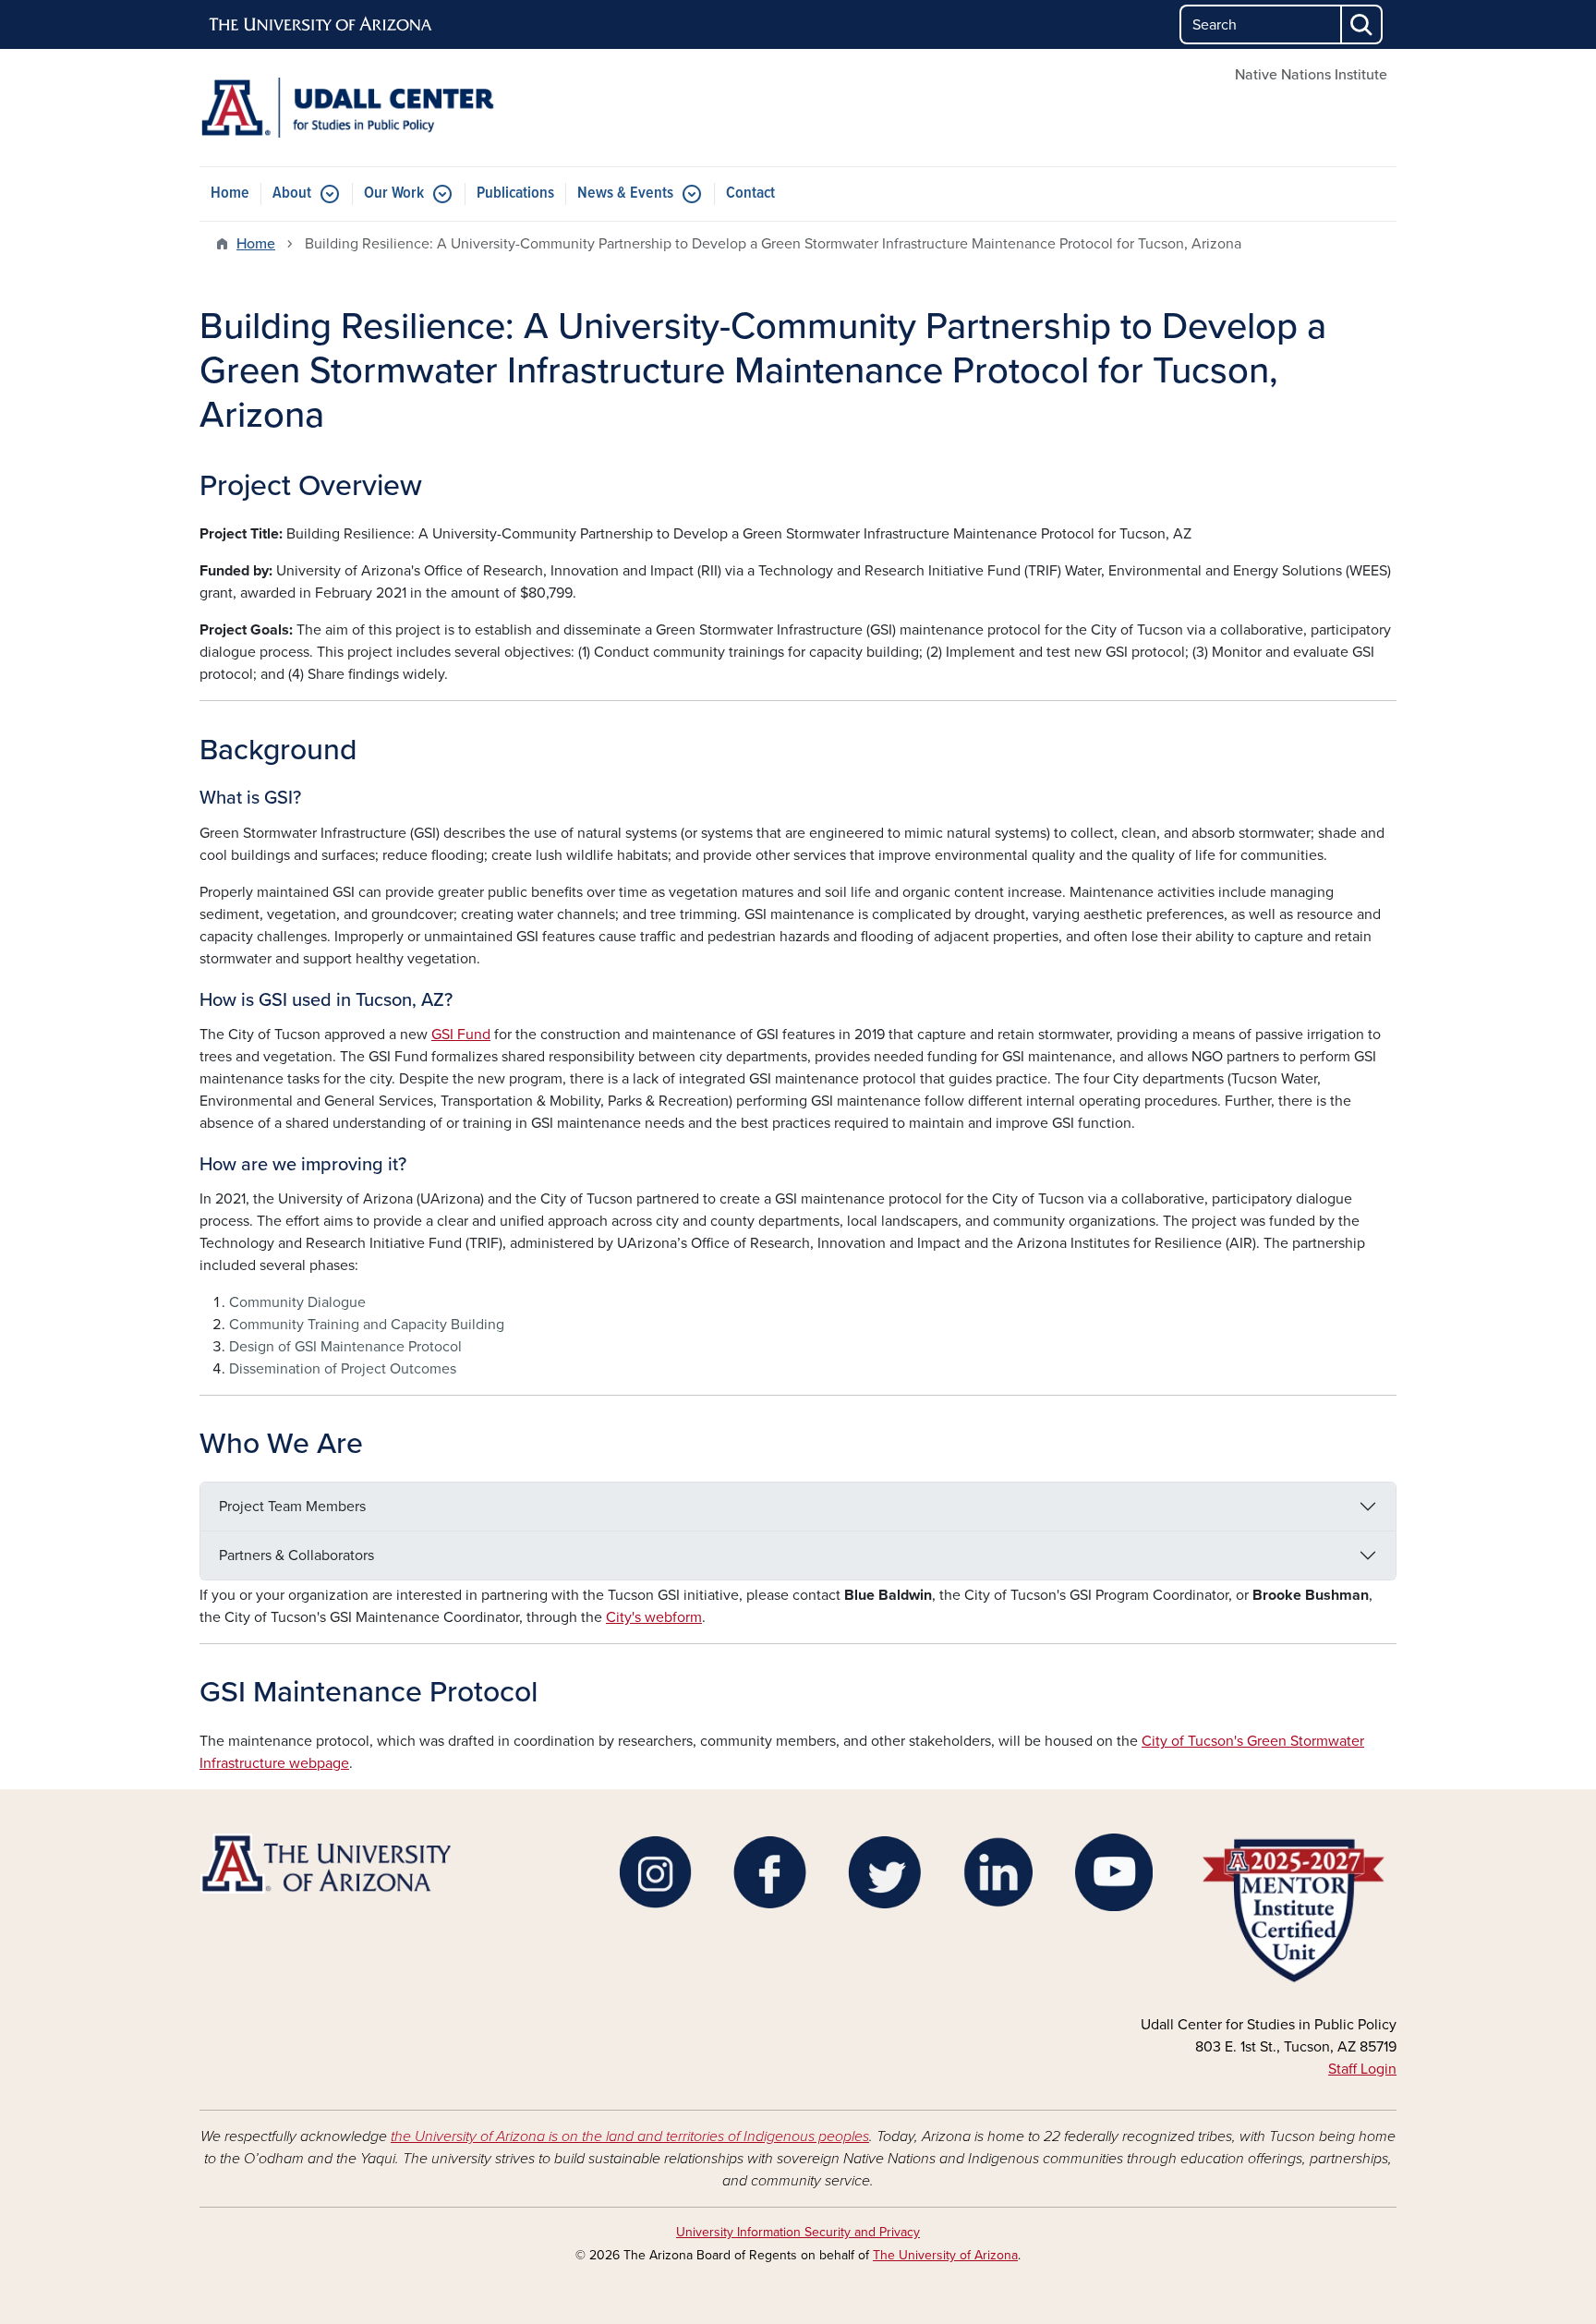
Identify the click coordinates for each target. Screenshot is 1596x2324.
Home (230, 194)
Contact (750, 194)
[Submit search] (1362, 24)
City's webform (654, 1617)
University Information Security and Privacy (798, 2232)
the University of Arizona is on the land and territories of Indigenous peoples (630, 2136)
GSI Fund (461, 1035)
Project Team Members (292, 1507)
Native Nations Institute (1311, 75)
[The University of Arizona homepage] (321, 25)
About (292, 194)
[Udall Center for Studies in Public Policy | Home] (392, 108)
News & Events (625, 194)
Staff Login (1362, 2069)
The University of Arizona (945, 2255)
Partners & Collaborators (296, 1555)
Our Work (394, 194)
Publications (515, 194)
